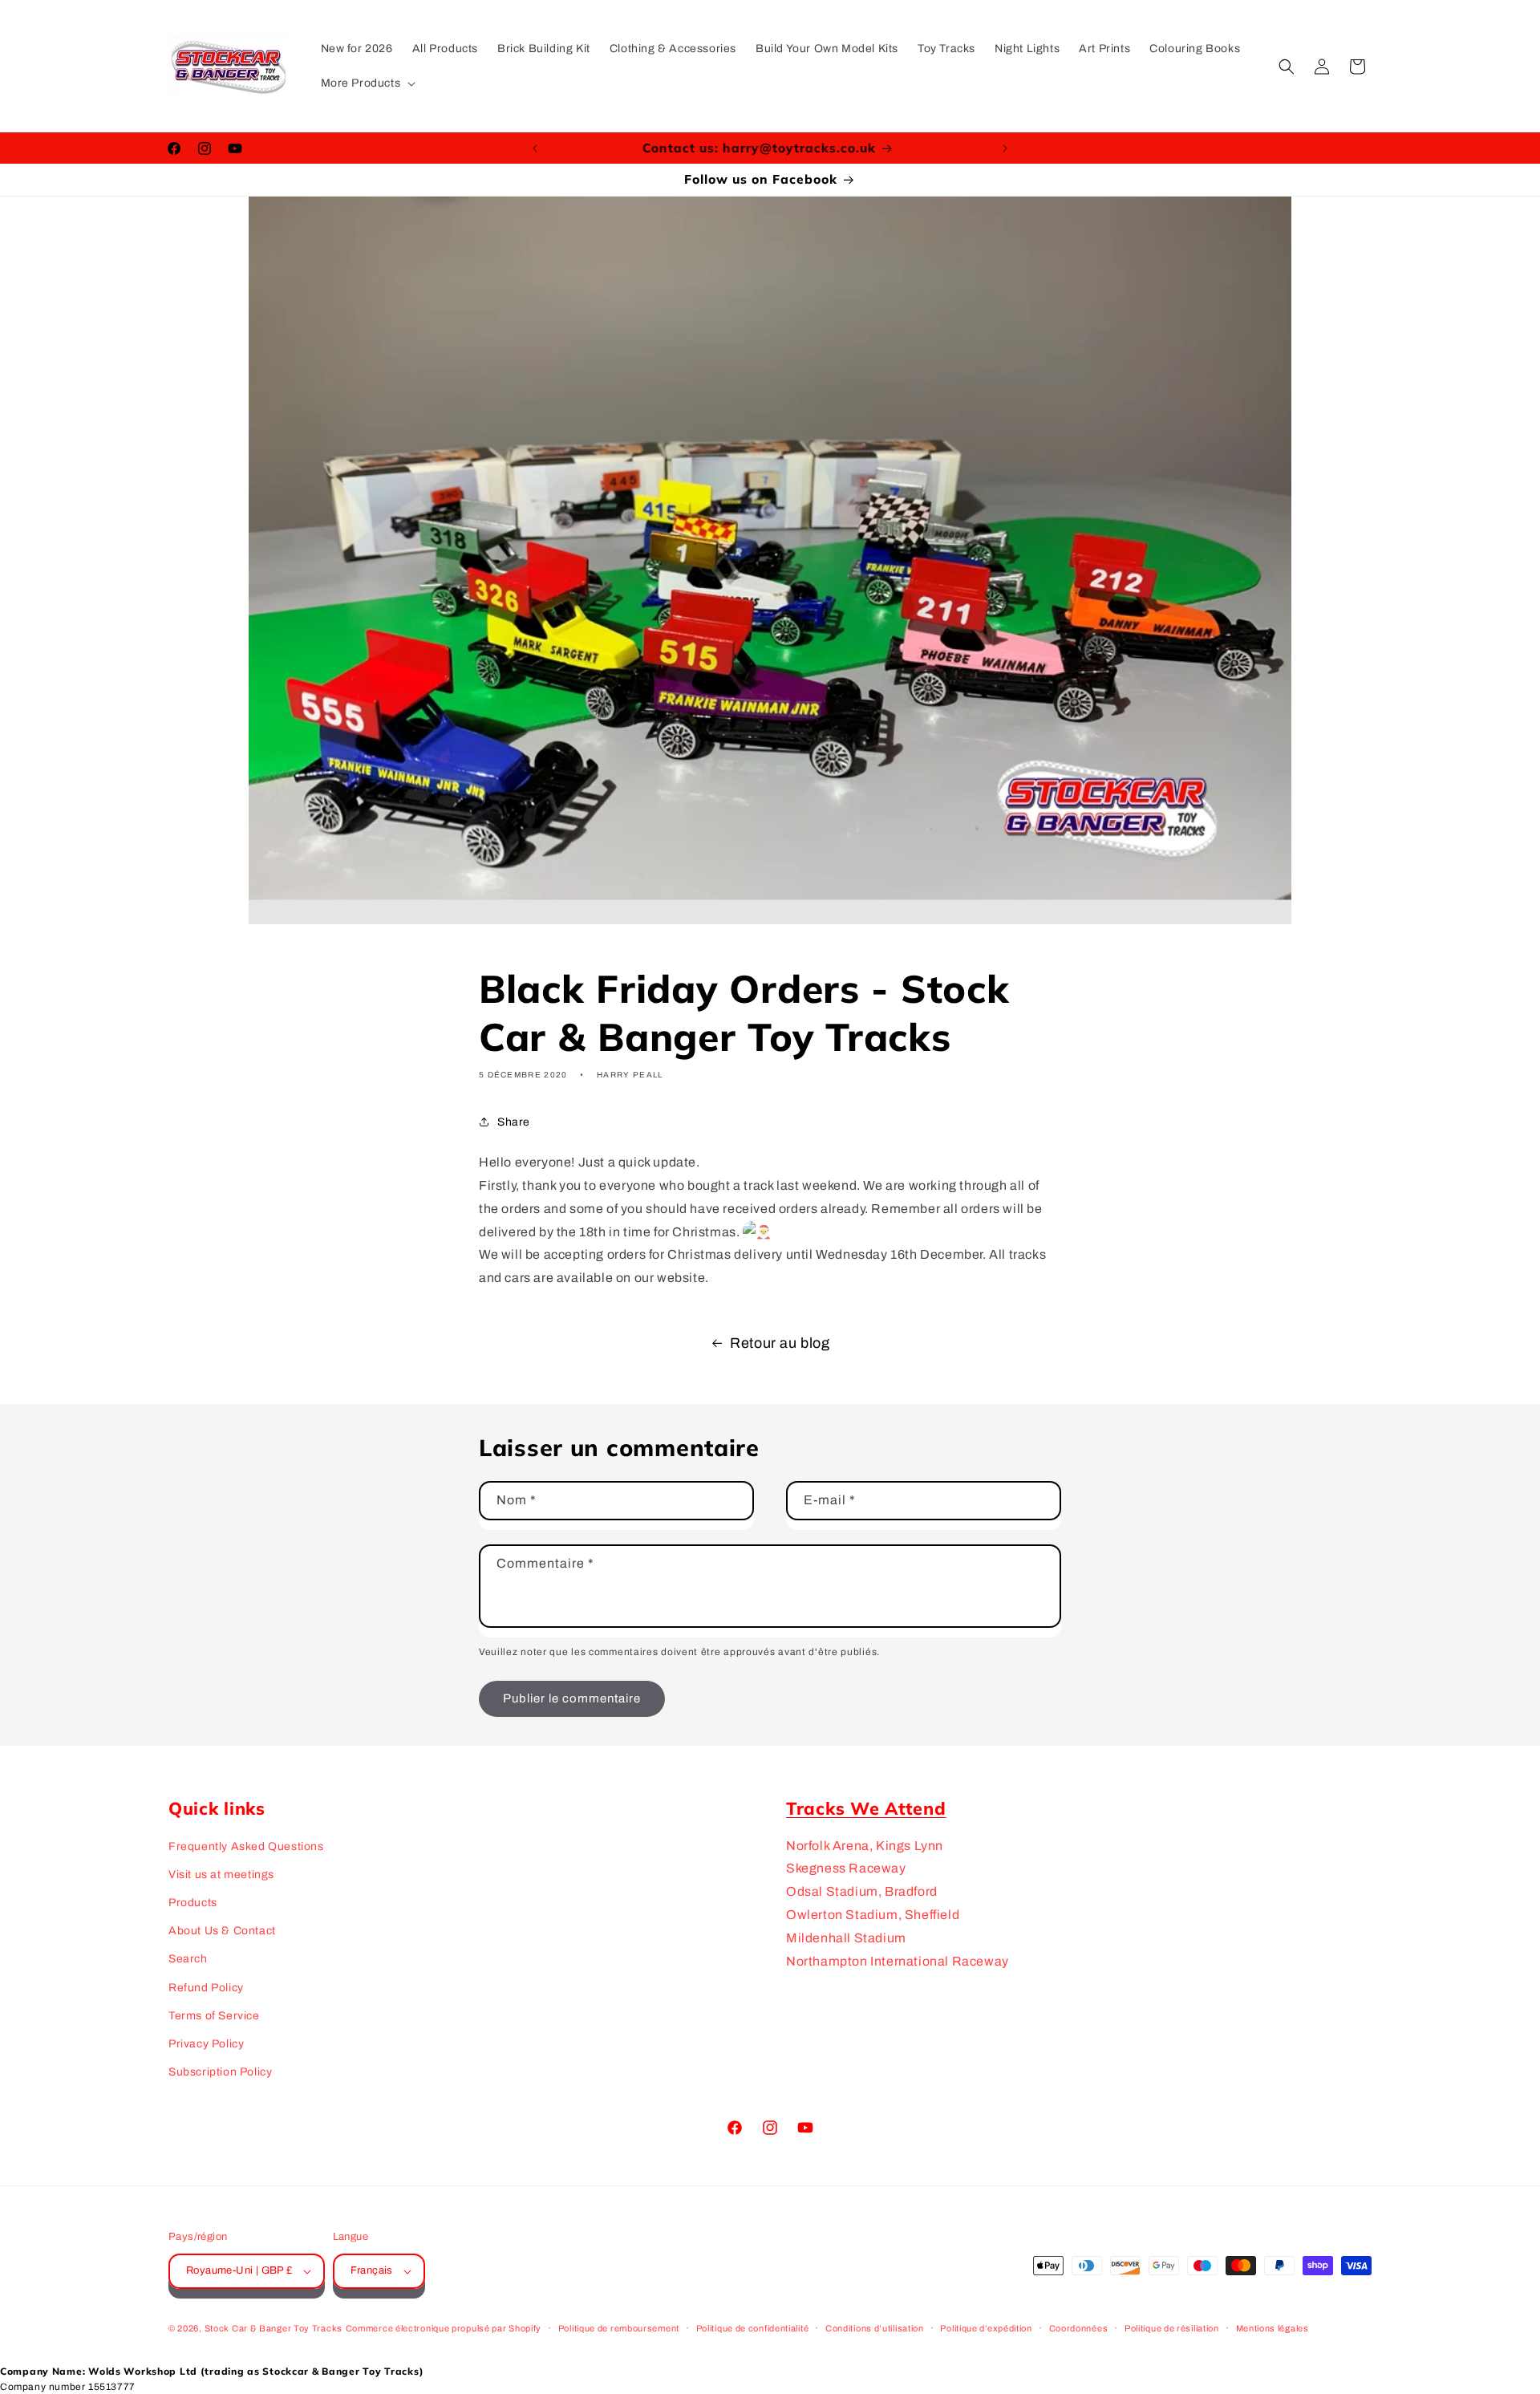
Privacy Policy (206, 2044)
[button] (367, 83)
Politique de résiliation (1172, 2328)
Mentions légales (1273, 2328)
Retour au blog (780, 1343)
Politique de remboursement (619, 2328)
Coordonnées (1079, 2328)
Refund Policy (206, 1988)
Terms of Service (214, 2016)
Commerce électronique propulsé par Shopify (444, 2328)
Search (188, 1959)
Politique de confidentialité (753, 2328)
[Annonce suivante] (1005, 148)
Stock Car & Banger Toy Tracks (274, 2328)
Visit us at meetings (221, 1875)
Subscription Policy (220, 2072)
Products (193, 1903)
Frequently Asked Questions (246, 1846)
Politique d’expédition (986, 2328)
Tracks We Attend (866, 1808)
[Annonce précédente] (535, 148)
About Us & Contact (222, 1931)
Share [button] (514, 1122)
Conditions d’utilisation (875, 2328)
